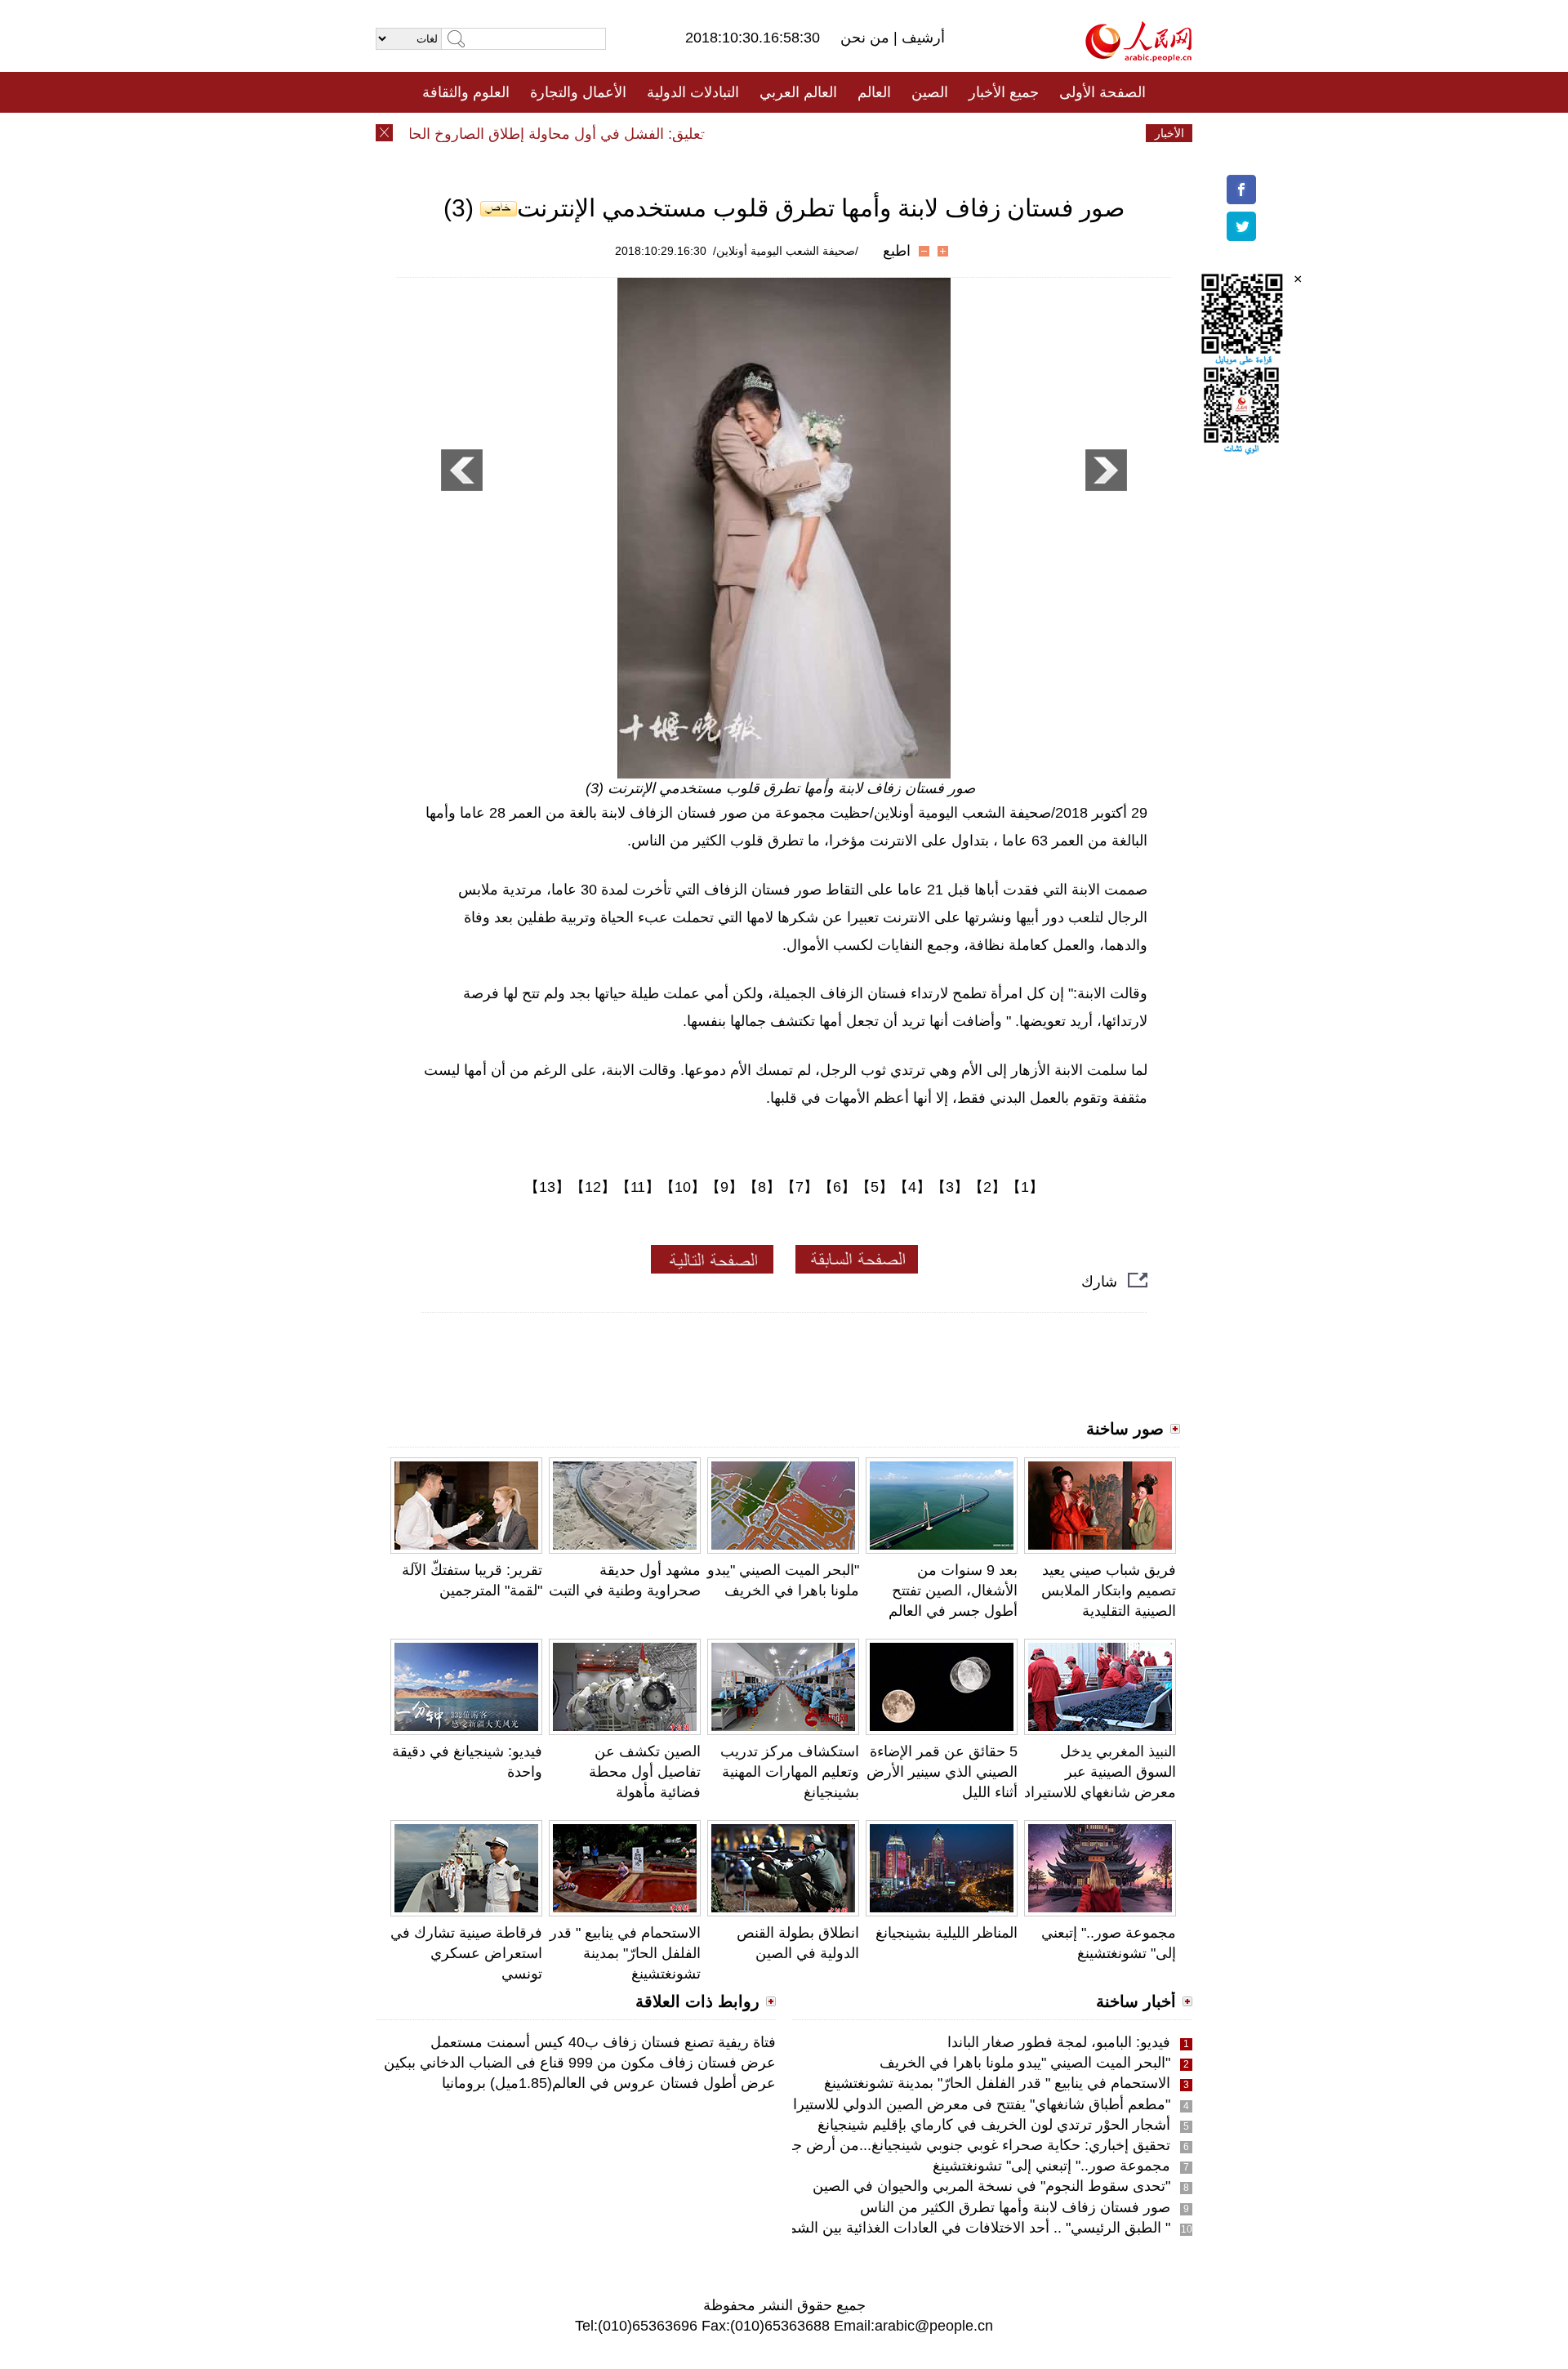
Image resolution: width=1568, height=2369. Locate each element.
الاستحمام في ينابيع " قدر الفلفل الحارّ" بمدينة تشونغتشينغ (625, 1953)
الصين (930, 92)
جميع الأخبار (1004, 92)
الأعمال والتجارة (578, 92)
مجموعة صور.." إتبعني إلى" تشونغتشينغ (1051, 2166)
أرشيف (921, 38)
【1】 (1025, 1187)
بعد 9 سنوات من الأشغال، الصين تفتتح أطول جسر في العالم (953, 1590)
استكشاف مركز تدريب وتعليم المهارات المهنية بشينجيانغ (790, 1772)
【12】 (593, 1187)
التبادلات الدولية (693, 92)
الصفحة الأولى (1102, 92)
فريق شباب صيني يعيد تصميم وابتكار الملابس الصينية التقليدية (1109, 1590)
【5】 (875, 1187)
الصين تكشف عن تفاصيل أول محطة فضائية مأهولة (645, 1772)
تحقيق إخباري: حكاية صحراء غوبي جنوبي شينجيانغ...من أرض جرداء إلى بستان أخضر (918, 2145)
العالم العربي (798, 92)
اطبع (897, 251)
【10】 (683, 1187)
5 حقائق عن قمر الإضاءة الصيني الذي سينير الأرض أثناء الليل (942, 1772)
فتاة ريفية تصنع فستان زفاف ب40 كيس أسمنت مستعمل (603, 2042)
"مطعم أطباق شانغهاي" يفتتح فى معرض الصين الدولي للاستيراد (978, 2104)
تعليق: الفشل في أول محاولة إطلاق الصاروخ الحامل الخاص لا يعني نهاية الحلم (494, 134)
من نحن (867, 38)
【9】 (724, 1187)
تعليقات (772, 133)
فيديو (713, 133)
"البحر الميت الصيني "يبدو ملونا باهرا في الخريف (1025, 2063)
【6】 (837, 1187)
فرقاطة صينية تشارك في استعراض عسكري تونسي (466, 1953)
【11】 (638, 1187)
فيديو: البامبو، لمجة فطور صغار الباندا (1059, 2042)
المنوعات (842, 133)
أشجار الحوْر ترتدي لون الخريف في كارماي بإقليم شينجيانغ (994, 2125)
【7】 (800, 1187)
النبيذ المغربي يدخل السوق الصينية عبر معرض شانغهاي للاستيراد (1100, 1772)
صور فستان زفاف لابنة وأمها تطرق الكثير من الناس (1015, 2207)
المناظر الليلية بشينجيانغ (947, 1933)
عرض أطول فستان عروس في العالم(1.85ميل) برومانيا (609, 2083)
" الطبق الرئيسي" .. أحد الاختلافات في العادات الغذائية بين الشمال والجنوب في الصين (913, 2228)
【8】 (762, 1187)
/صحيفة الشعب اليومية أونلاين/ (786, 251)
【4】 (912, 1187)
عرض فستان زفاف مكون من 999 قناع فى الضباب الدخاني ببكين (580, 2063)
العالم (874, 92)
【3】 (950, 1187)
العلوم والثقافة (466, 92)
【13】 (547, 1187)
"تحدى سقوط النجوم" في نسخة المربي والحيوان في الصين (991, 2186)
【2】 (987, 1187)
